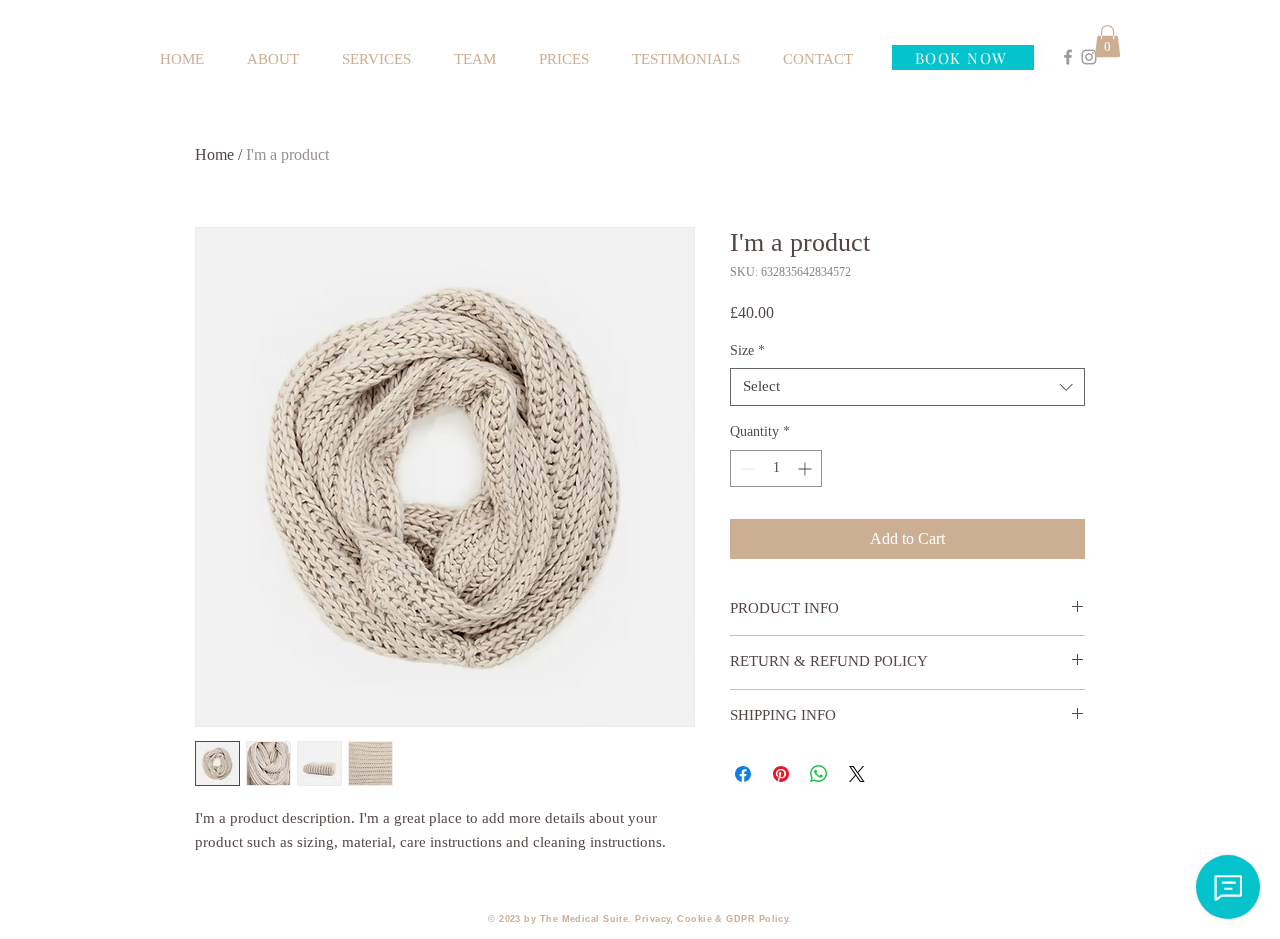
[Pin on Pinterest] (781, 774)
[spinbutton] (776, 468)
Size (747, 350)
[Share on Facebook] (743, 774)
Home (214, 154)
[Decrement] (745, 468)
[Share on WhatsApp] (819, 774)
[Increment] (806, 468)
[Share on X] (857, 774)
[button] (1107, 41)
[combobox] (907, 387)
